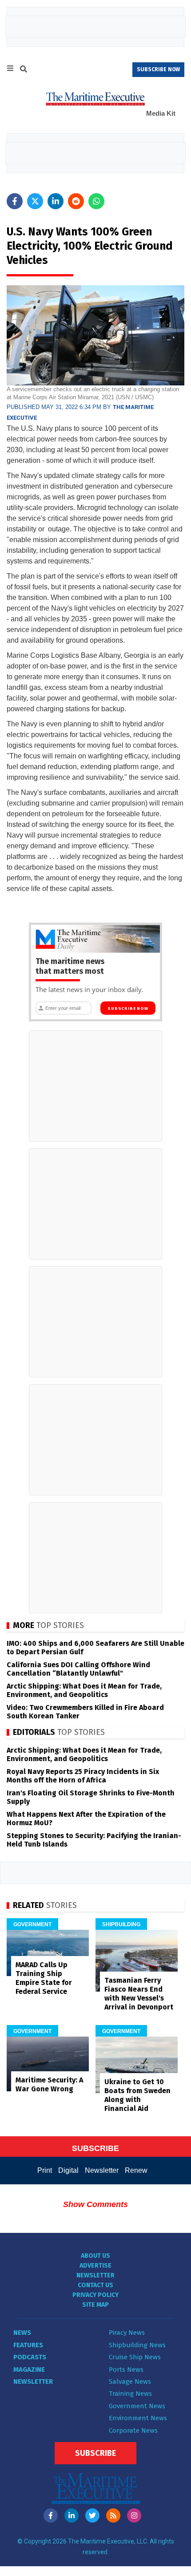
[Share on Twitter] (35, 201)
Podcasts (30, 2357)
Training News (130, 2394)
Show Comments (95, 2204)
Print (45, 2170)
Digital (68, 2170)
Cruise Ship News (135, 2357)
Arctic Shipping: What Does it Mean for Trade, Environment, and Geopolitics (84, 1690)
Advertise (95, 2266)
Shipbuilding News (137, 2345)
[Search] (24, 70)
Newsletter (102, 2170)
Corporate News (133, 2430)
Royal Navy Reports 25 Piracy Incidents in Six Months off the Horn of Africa (83, 1776)
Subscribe (95, 2453)
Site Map (95, 2305)
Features (28, 2345)
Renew (136, 2170)
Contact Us (95, 2285)
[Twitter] (92, 2515)
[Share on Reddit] (76, 201)
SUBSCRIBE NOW (158, 69)
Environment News (138, 2418)
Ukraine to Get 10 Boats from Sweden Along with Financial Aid (137, 2095)
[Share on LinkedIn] (56, 201)
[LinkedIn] (72, 2515)
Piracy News (127, 2333)
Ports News (126, 2369)
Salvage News (130, 2382)
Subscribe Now (128, 1009)
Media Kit (161, 113)
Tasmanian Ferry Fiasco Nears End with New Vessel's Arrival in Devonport (139, 1994)
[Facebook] (51, 2515)
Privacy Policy (95, 2295)
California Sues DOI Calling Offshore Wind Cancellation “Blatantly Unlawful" (78, 1669)
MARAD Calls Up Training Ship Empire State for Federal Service (44, 1978)
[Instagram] (134, 2515)
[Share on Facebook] (15, 201)
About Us (95, 2256)
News (22, 2333)
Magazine (29, 2369)
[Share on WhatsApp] (96, 201)
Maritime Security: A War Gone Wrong (49, 2084)
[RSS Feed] (113, 2515)
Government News (137, 2406)
